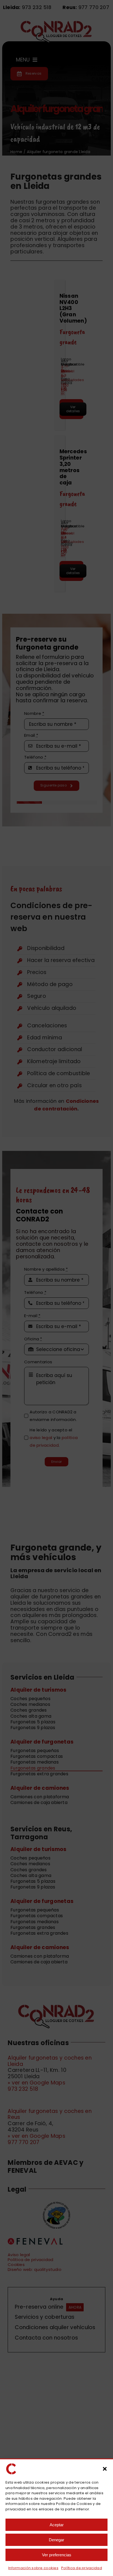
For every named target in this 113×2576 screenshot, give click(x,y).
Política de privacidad (82, 2568)
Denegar (56, 2540)
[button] (105, 2469)
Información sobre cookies (33, 2568)
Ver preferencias (57, 2555)
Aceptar (57, 2525)
